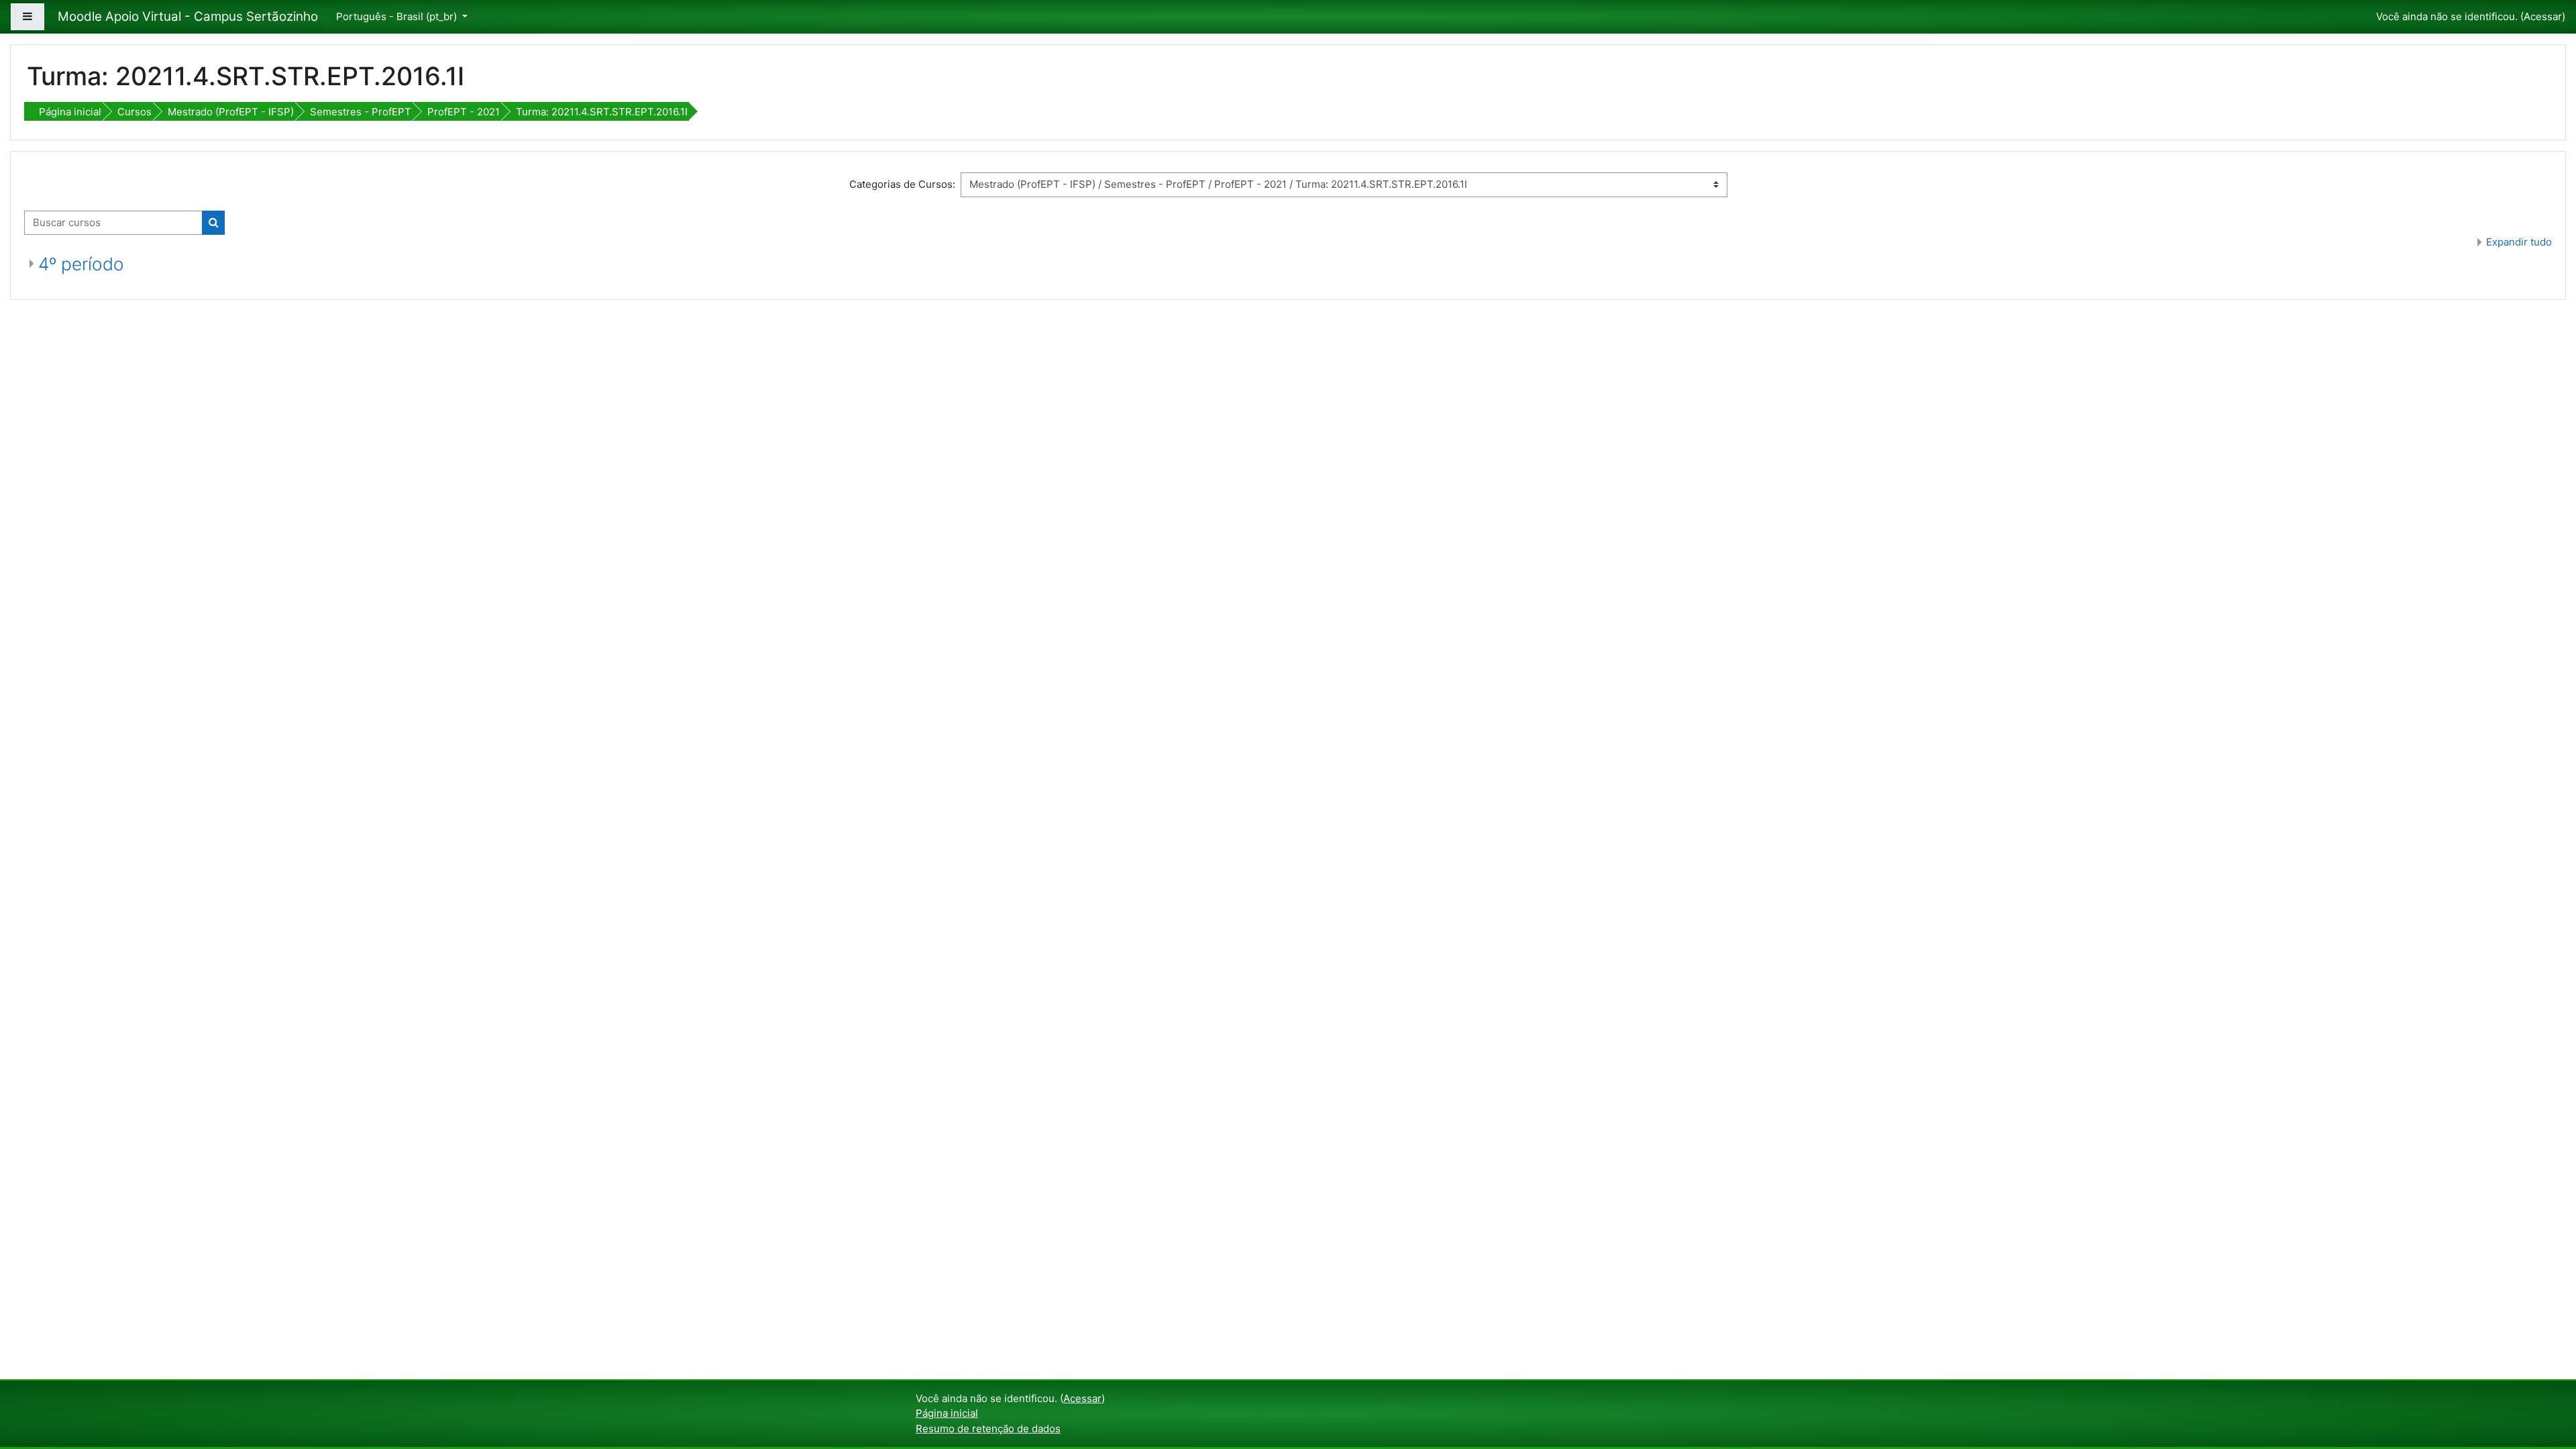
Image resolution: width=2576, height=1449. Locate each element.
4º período (81, 264)
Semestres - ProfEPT (361, 112)
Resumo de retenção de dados (988, 1429)
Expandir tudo (2519, 242)
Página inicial (70, 112)
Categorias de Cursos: (902, 184)
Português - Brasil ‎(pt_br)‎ (398, 16)
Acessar (2543, 16)
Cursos (135, 112)
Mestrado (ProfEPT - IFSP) (231, 112)
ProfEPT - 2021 (464, 112)
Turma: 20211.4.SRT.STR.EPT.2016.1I (602, 112)
